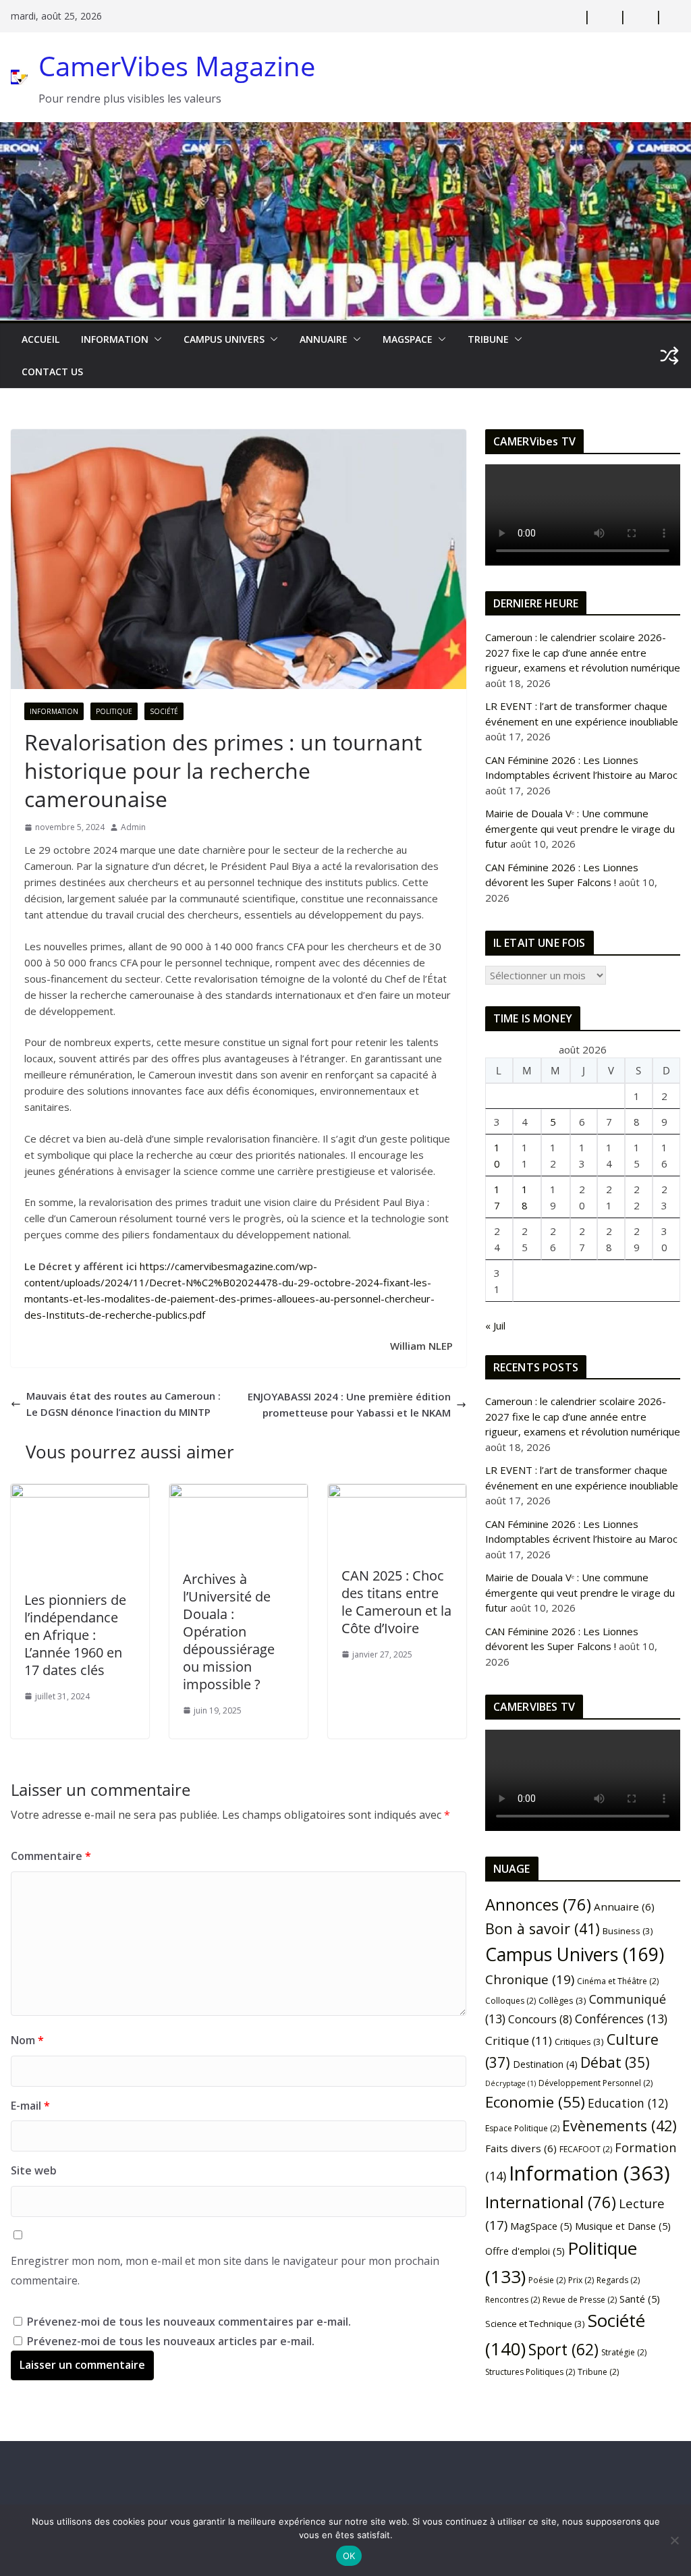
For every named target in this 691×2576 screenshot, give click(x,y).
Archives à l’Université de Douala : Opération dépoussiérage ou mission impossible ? (229, 1632)
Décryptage (510, 2083)
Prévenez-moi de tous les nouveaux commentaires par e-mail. (189, 2322)
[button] (155, 339)
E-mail (30, 2106)
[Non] (674, 2540)
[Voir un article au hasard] (669, 356)
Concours (540, 2019)
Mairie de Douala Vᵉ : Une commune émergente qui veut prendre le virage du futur (580, 828)
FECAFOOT (586, 2149)
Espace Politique (522, 2128)
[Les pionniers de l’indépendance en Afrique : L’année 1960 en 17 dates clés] (80, 1492)
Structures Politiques (530, 2372)
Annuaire (324, 339)
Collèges (562, 2000)
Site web (34, 2170)
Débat (615, 2062)
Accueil (40, 339)
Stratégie (624, 2352)
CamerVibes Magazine (177, 66)
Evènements (619, 2126)
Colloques (510, 2001)
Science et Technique (535, 2324)
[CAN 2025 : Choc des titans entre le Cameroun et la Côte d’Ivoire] (397, 1492)
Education (628, 2103)
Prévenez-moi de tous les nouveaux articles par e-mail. (171, 2341)
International (551, 2202)
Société (164, 711)
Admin (133, 827)
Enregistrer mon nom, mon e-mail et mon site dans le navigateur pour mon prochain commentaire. (225, 2271)
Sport (563, 2349)
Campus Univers (224, 339)
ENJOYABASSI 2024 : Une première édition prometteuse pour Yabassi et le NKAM (349, 1404)
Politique (114, 711)
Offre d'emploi (525, 2251)
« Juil (495, 1325)
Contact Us (52, 372)
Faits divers (521, 2148)
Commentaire (51, 1856)
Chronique (530, 1979)
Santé (640, 2299)
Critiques (579, 2041)
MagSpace (408, 339)
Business (628, 1931)
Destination (545, 2064)
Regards (618, 2280)
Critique (519, 2040)
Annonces (538, 1904)
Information (115, 339)
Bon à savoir (543, 1928)
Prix (581, 2280)
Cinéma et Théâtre (618, 1981)
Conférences (621, 2019)
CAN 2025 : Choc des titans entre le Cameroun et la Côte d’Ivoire (396, 1602)
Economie (535, 2102)
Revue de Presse (580, 2300)
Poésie (547, 2280)
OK (349, 2556)
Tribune (598, 2372)
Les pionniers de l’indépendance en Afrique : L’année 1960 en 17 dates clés (75, 1635)
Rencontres (513, 2300)
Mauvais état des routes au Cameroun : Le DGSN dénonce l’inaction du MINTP (123, 1404)
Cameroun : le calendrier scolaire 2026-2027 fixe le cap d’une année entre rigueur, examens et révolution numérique (583, 652)
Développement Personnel (596, 2083)
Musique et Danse (623, 2226)
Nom (27, 2040)
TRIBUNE (488, 339)
